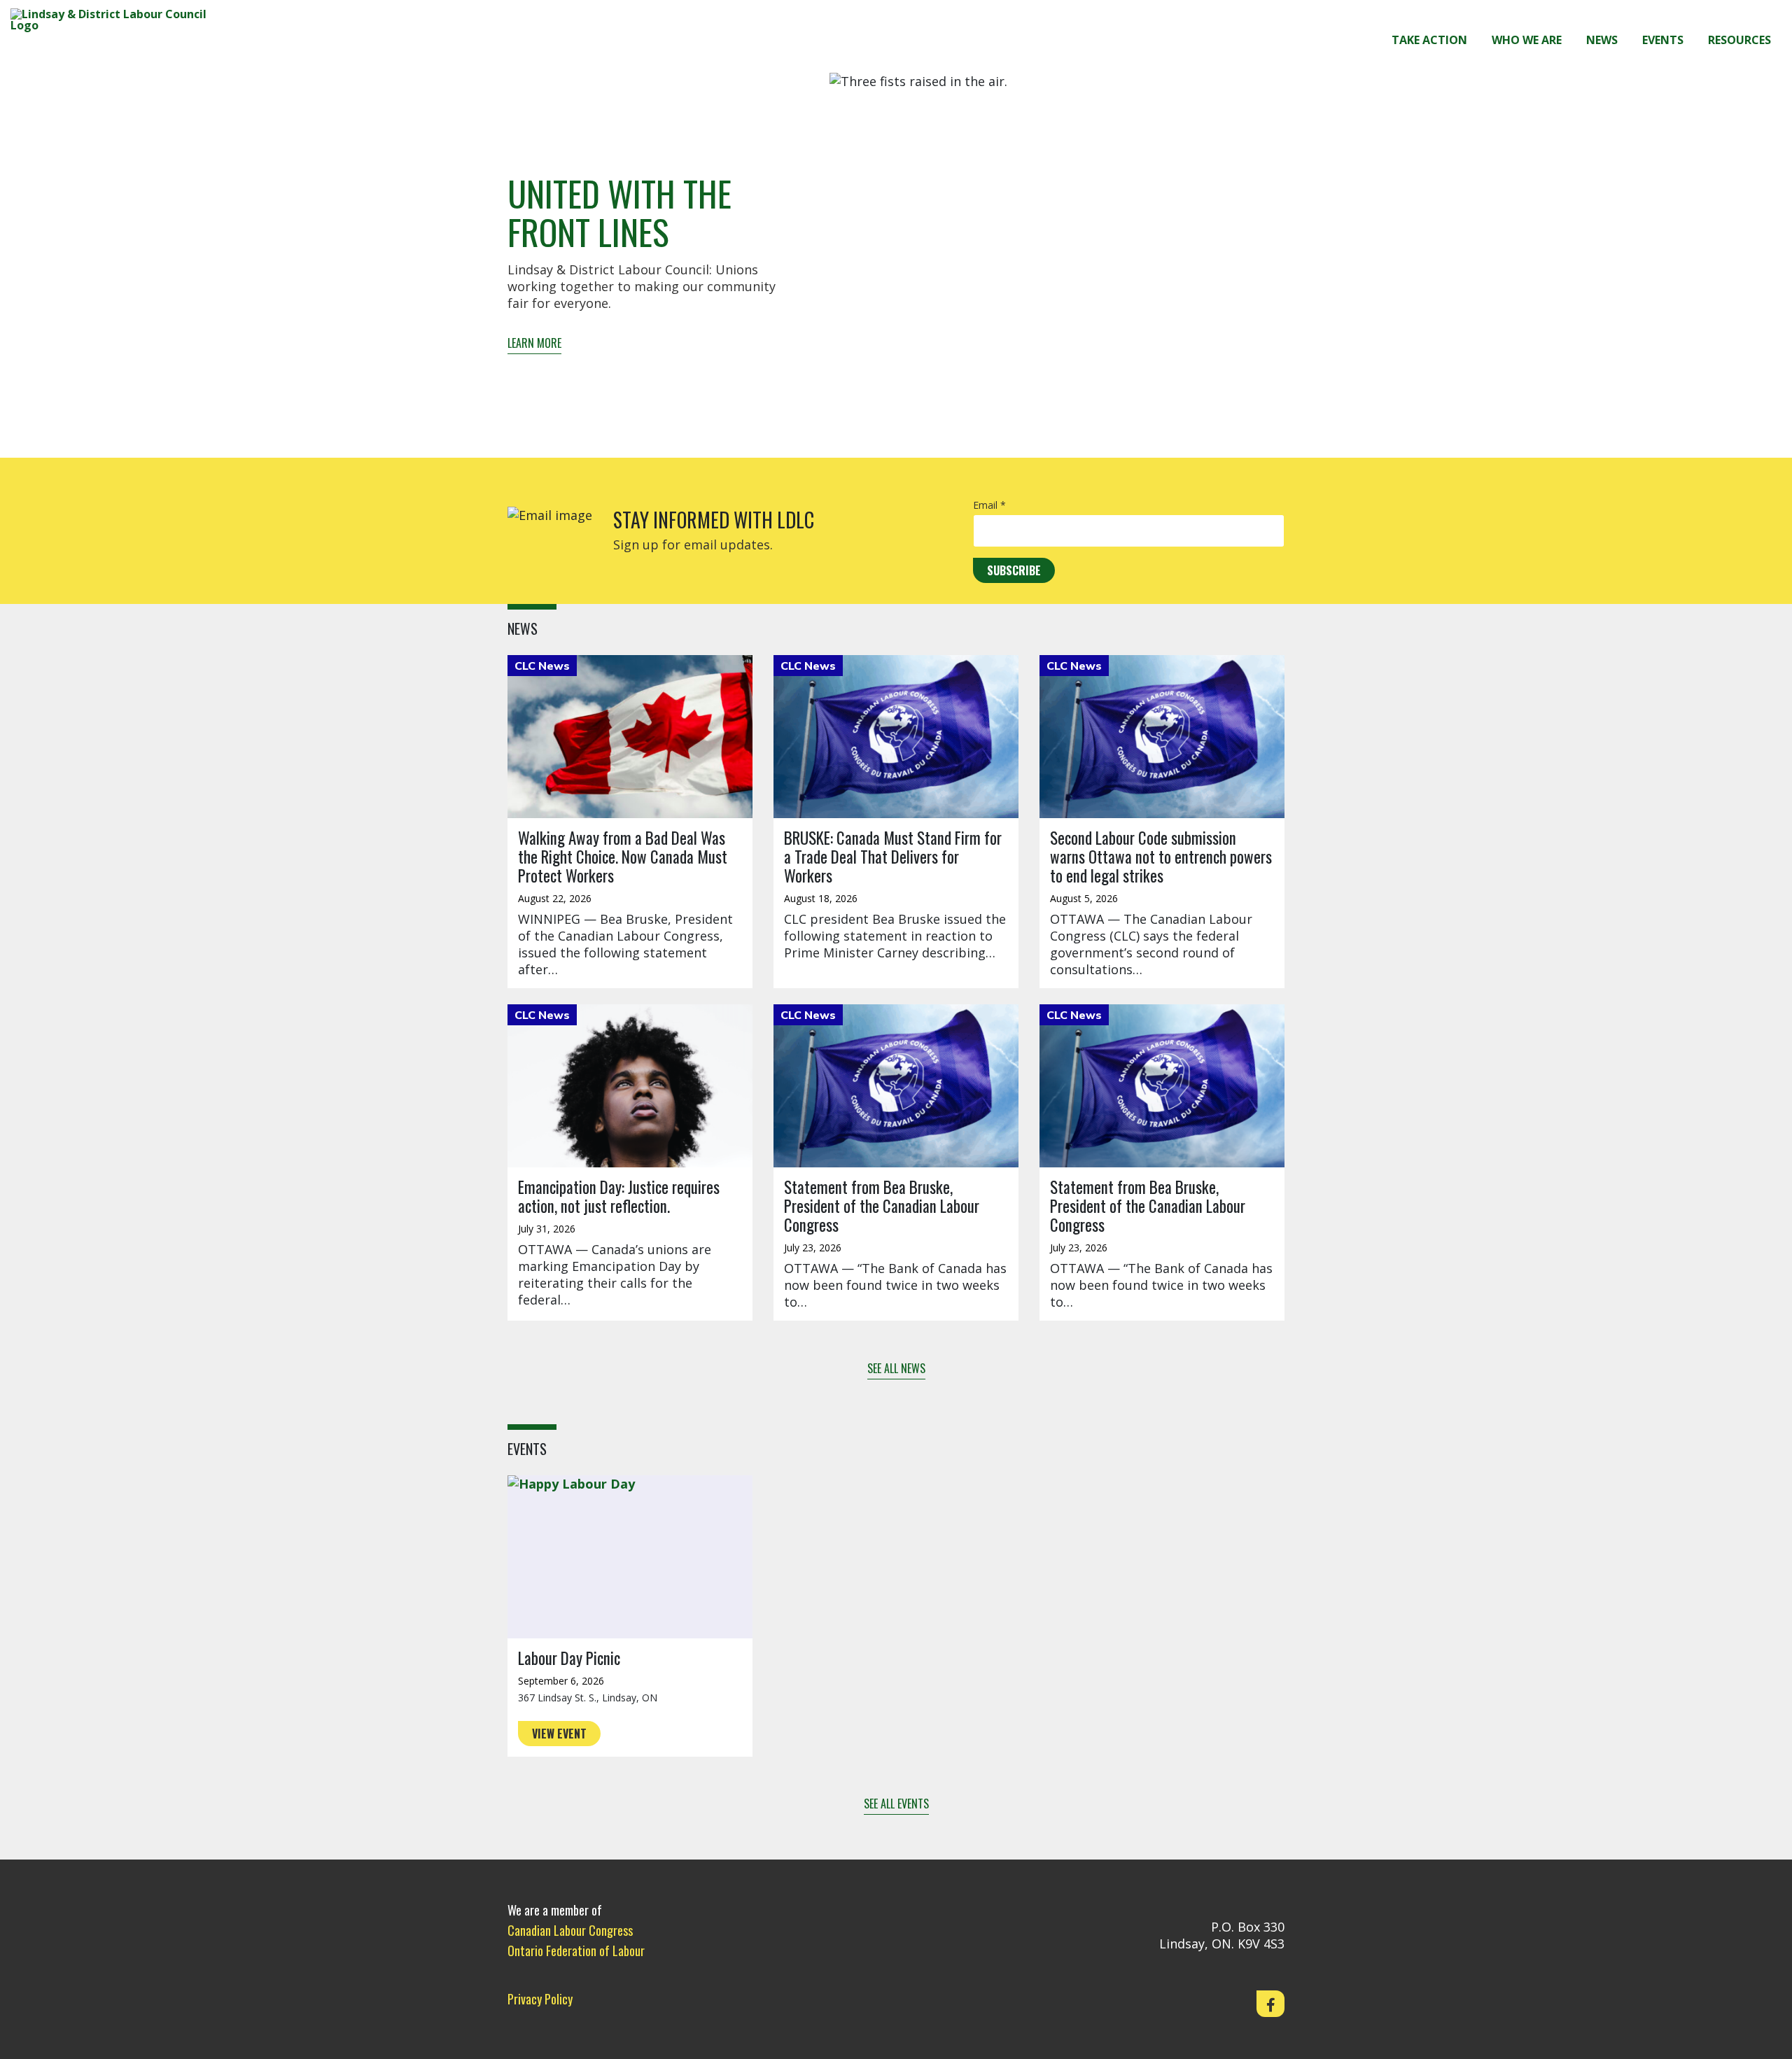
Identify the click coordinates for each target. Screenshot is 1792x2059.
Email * (989, 505)
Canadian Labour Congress (570, 1930)
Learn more (534, 343)
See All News (896, 1368)
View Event (559, 1734)
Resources (1739, 40)
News (1602, 40)
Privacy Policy (540, 1999)
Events (1663, 40)
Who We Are (1527, 40)
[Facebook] (1270, 2004)
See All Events (896, 1804)
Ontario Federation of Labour (576, 1951)
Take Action (1429, 40)
